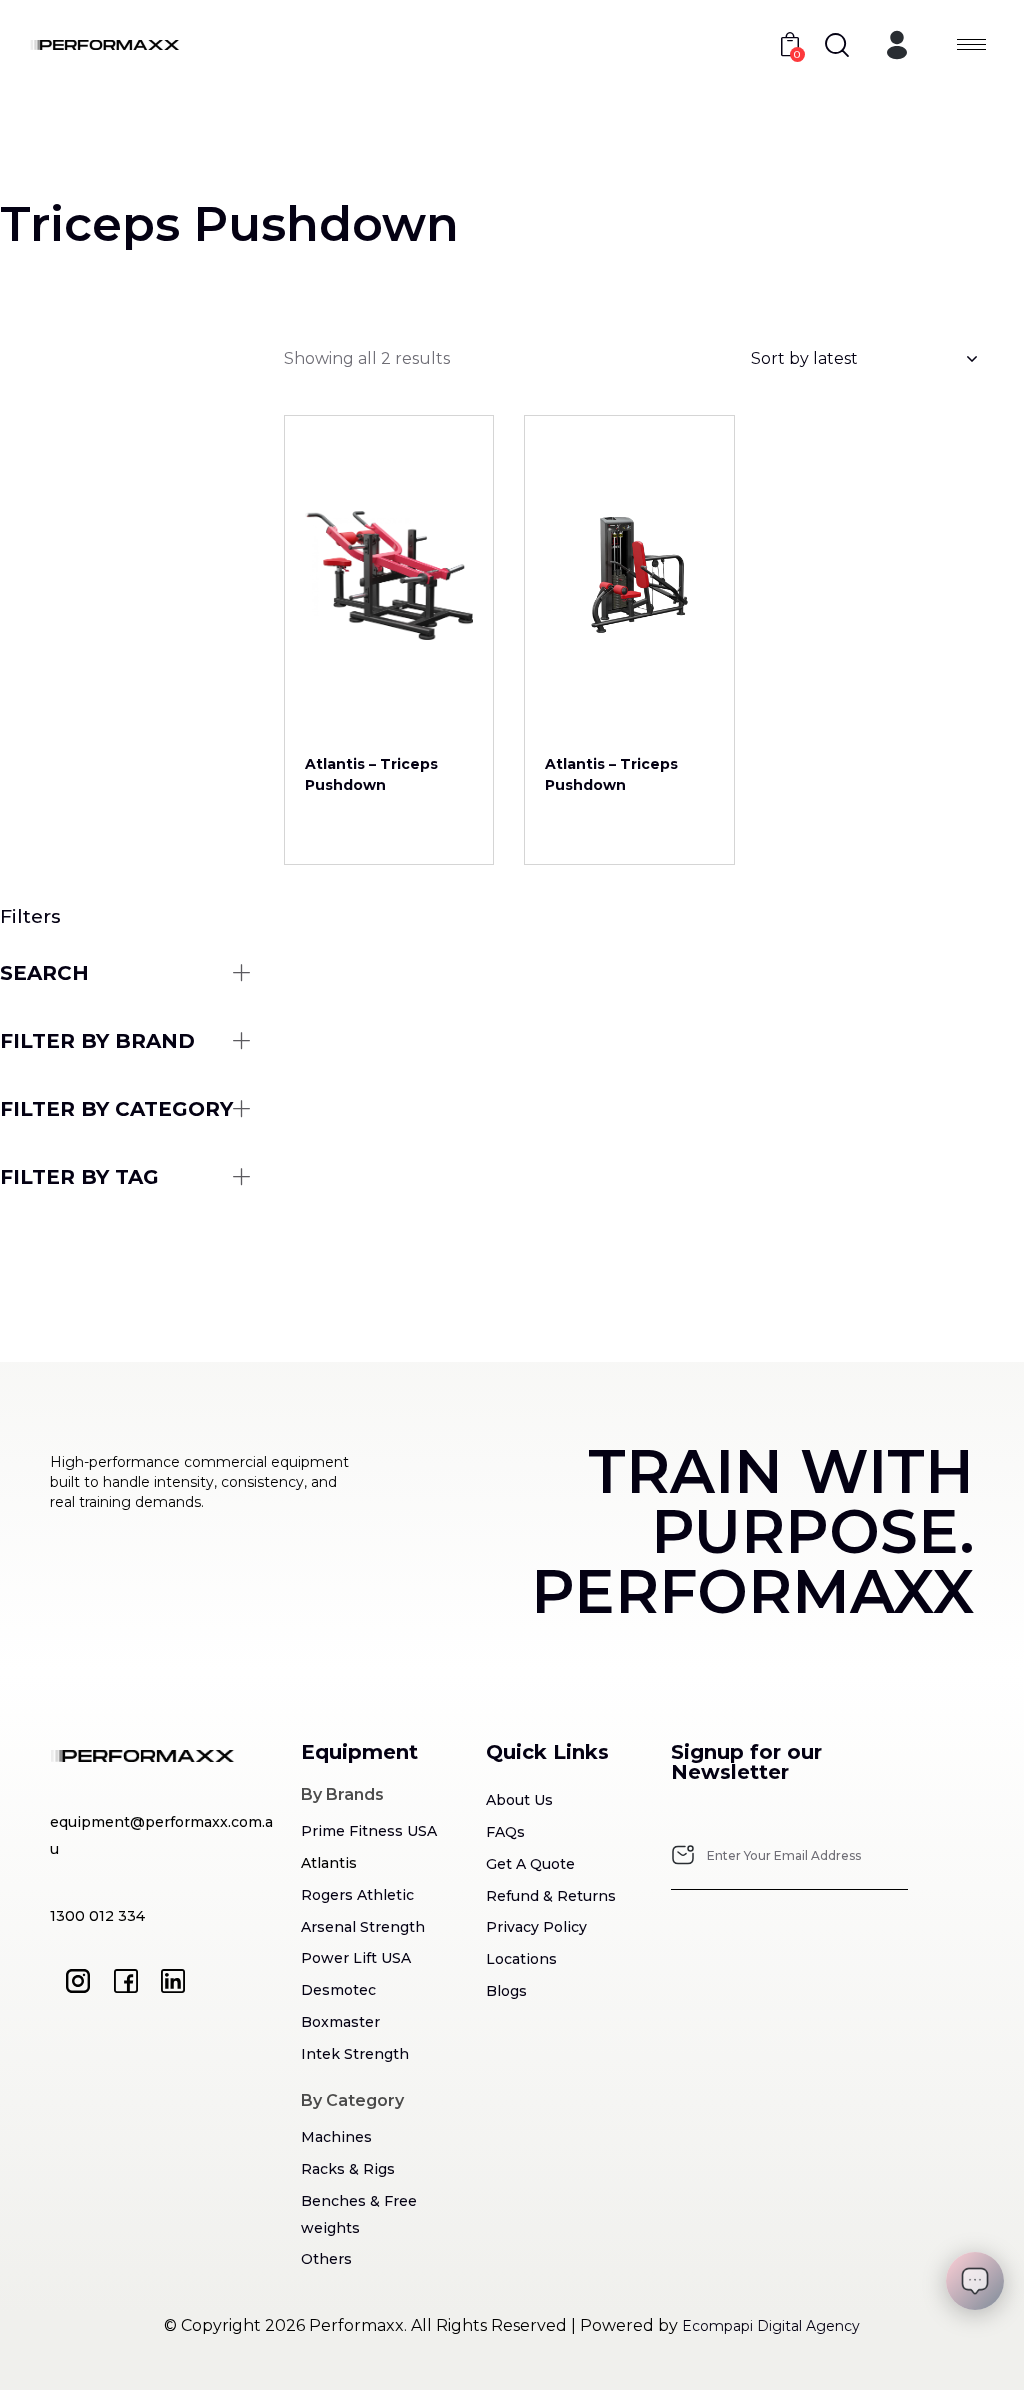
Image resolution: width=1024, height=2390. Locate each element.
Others (326, 2259)
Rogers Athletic (357, 1895)
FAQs (505, 1832)
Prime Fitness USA (369, 1831)
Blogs (506, 1991)
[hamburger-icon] (971, 44)
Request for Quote (389, 710)
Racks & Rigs (348, 2169)
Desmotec (338, 1990)
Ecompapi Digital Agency (771, 2326)
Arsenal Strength (363, 1927)
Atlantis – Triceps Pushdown (371, 774)
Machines (336, 2137)
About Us (519, 1800)
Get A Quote (530, 1864)
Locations (521, 1959)
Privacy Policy (536, 1927)
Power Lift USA (356, 1958)
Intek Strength (355, 2054)
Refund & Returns (551, 1896)
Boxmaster (340, 2022)
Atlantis (329, 1863)
